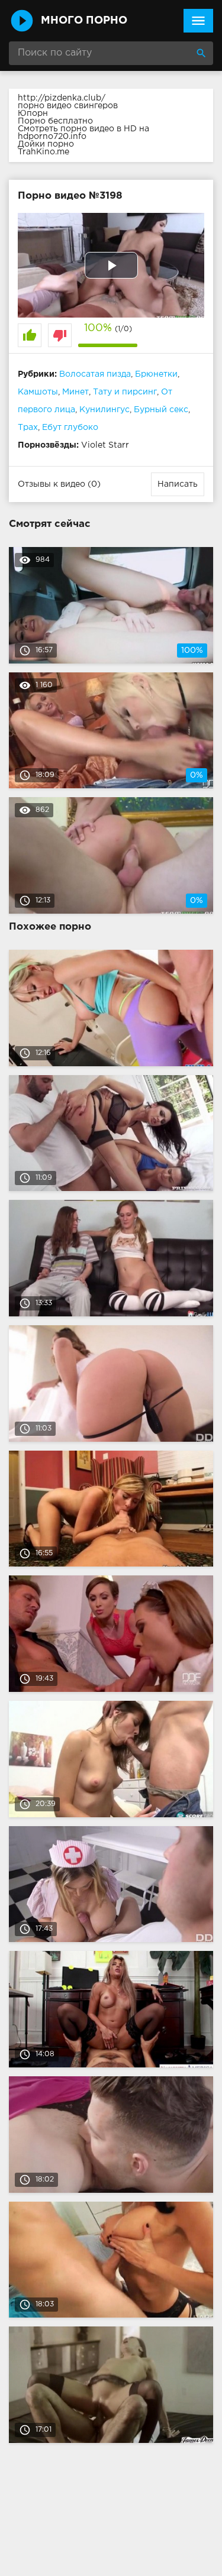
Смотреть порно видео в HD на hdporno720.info (83, 133)
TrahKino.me (44, 152)
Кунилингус (104, 410)
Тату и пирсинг (125, 392)
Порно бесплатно (55, 121)
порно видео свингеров (68, 106)
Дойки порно (46, 144)
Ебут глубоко (70, 428)
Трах (28, 428)
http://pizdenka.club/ (62, 98)
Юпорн (33, 114)
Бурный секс (161, 410)
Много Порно (84, 21)
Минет (75, 392)
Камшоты (38, 392)
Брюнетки (156, 374)
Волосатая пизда (95, 374)
